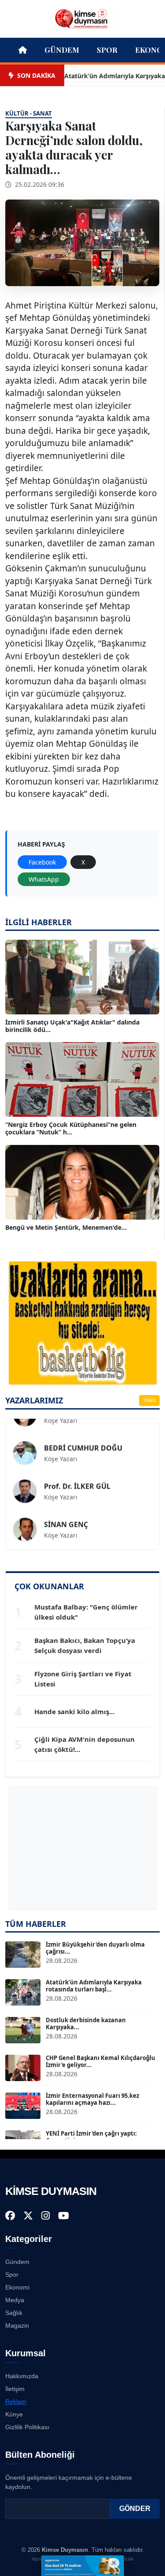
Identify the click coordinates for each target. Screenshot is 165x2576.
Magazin (17, 2325)
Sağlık (14, 2313)
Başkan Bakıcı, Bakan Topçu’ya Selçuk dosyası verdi (85, 1645)
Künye (14, 2414)
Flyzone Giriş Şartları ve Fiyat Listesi (83, 1679)
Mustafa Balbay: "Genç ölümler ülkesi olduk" (86, 1612)
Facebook (42, 862)
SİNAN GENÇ (66, 1511)
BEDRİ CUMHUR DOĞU (83, 1435)
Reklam (16, 2402)
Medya (15, 2300)
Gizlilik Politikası (27, 2427)
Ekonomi (17, 2287)
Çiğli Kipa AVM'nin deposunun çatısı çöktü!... (84, 1744)
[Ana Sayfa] (83, 18)
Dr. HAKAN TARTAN (77, 1549)
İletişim (15, 2389)
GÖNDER (135, 2509)
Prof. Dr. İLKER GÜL (77, 1473)
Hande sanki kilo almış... (74, 1711)
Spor (107, 50)
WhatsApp (44, 879)
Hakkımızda (22, 2376)
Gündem (62, 50)
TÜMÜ (149, 1400)
